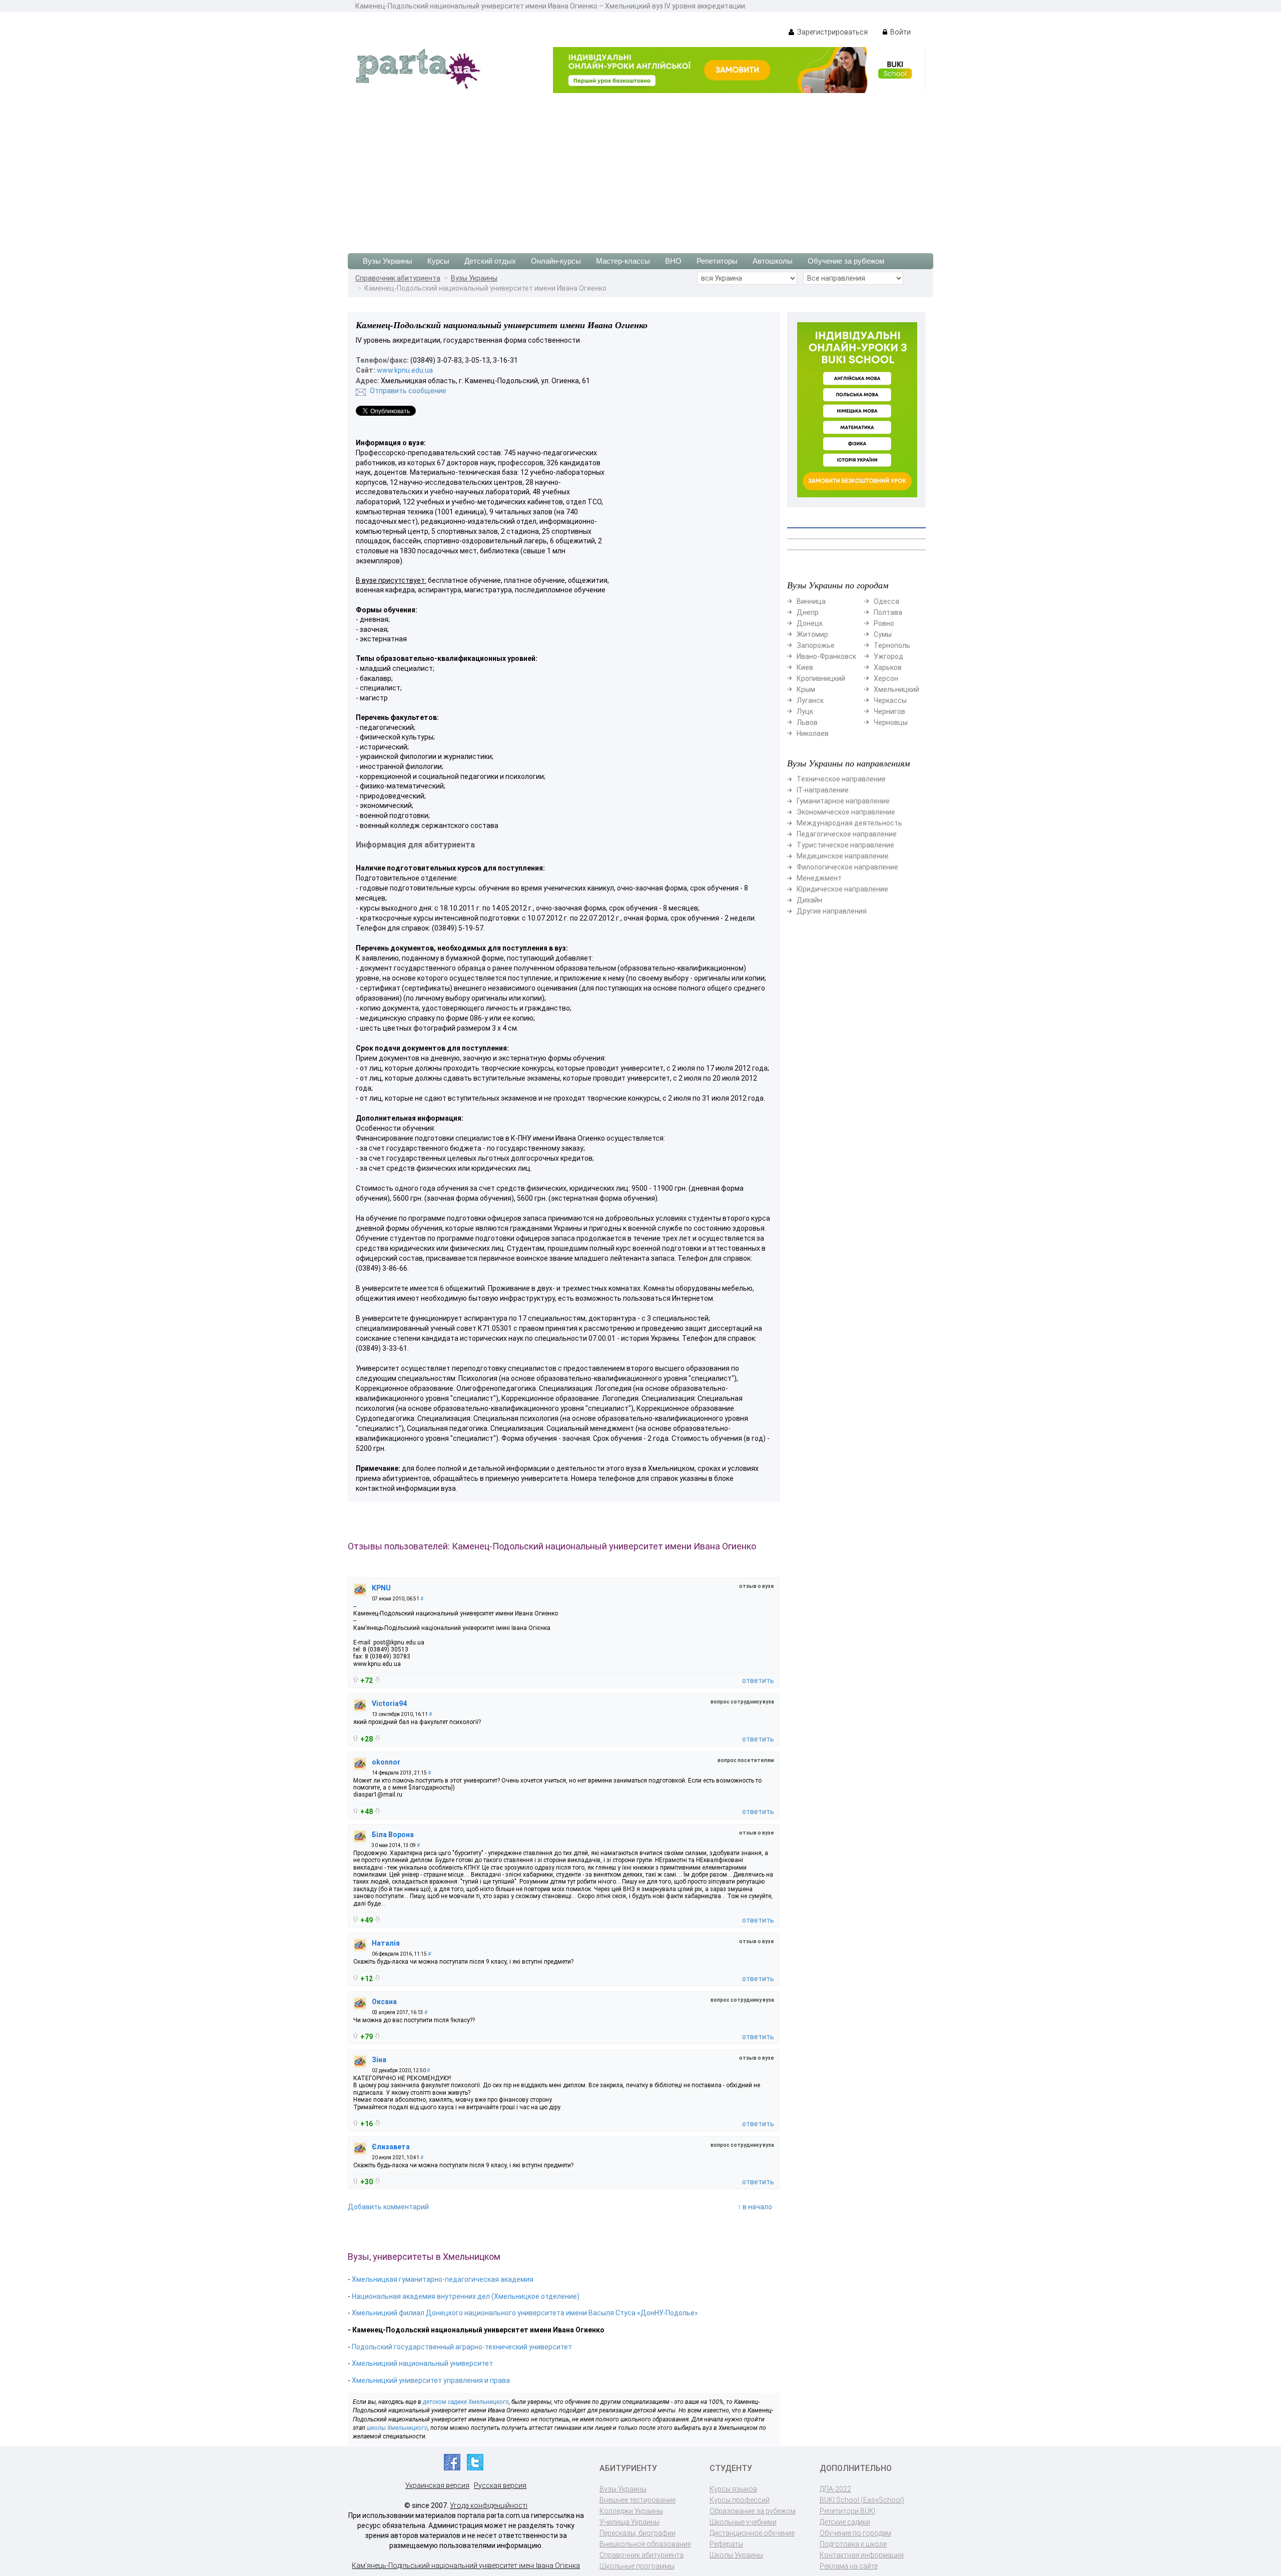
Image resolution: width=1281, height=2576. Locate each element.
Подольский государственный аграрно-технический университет (462, 2347)
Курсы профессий (740, 2500)
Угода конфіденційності (489, 2505)
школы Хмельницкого (397, 2428)
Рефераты (726, 2544)
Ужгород (888, 656)
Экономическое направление (846, 812)
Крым (806, 689)
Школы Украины (736, 2555)
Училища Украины (629, 2522)
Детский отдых (490, 261)
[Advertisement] (640, 168)
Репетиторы (717, 261)
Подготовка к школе (853, 2544)
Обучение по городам (855, 2533)
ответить (758, 1680)
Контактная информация (862, 2555)
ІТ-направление (823, 790)
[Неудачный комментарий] (378, 1680)
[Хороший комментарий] (356, 1679)
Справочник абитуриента (398, 278)
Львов (807, 722)
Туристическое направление (845, 845)
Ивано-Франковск (826, 656)
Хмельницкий (896, 689)
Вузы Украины (388, 261)
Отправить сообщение (408, 391)
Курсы (438, 261)
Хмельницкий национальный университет (422, 2363)
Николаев (813, 733)
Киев (805, 667)
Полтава (888, 612)
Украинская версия (437, 2485)
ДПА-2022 (835, 2489)
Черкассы (890, 700)
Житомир (812, 634)
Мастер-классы (623, 261)
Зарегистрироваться (832, 32)
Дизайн (809, 900)
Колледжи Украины (631, 2511)
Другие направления (832, 911)
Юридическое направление (842, 889)
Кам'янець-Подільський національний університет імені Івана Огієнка (466, 2565)
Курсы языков (733, 2489)
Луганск (810, 700)
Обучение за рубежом (846, 261)
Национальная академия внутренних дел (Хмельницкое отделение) (466, 2296)
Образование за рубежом (753, 2511)
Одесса (886, 601)
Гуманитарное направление (843, 801)
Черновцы (891, 722)
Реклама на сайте (849, 2566)
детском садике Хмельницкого (466, 2402)
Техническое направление (841, 779)
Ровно (884, 623)
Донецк (810, 623)
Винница (811, 601)
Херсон (886, 678)
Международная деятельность (849, 823)
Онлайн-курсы (556, 261)
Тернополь (892, 645)
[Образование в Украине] (418, 68)
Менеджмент (819, 878)
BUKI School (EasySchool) (862, 2500)
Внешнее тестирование (637, 2500)
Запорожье (816, 645)
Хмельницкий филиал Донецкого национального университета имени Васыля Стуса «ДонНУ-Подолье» (525, 2313)
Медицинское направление (843, 856)
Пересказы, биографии (637, 2533)
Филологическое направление (847, 867)
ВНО (673, 261)
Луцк (805, 711)
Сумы (883, 634)
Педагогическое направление (847, 834)
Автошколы (773, 261)
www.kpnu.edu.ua (405, 370)
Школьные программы (637, 2566)
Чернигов (889, 711)
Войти (900, 32)
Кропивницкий (821, 678)
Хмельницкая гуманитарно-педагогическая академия (443, 2279)
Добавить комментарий (388, 2207)
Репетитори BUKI (847, 2511)
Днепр (808, 612)
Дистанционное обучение (752, 2533)
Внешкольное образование (645, 2544)
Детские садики (845, 2522)
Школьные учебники (743, 2522)
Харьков (888, 667)
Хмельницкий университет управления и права (431, 2380)
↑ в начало (755, 2207)
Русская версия (500, 2485)
